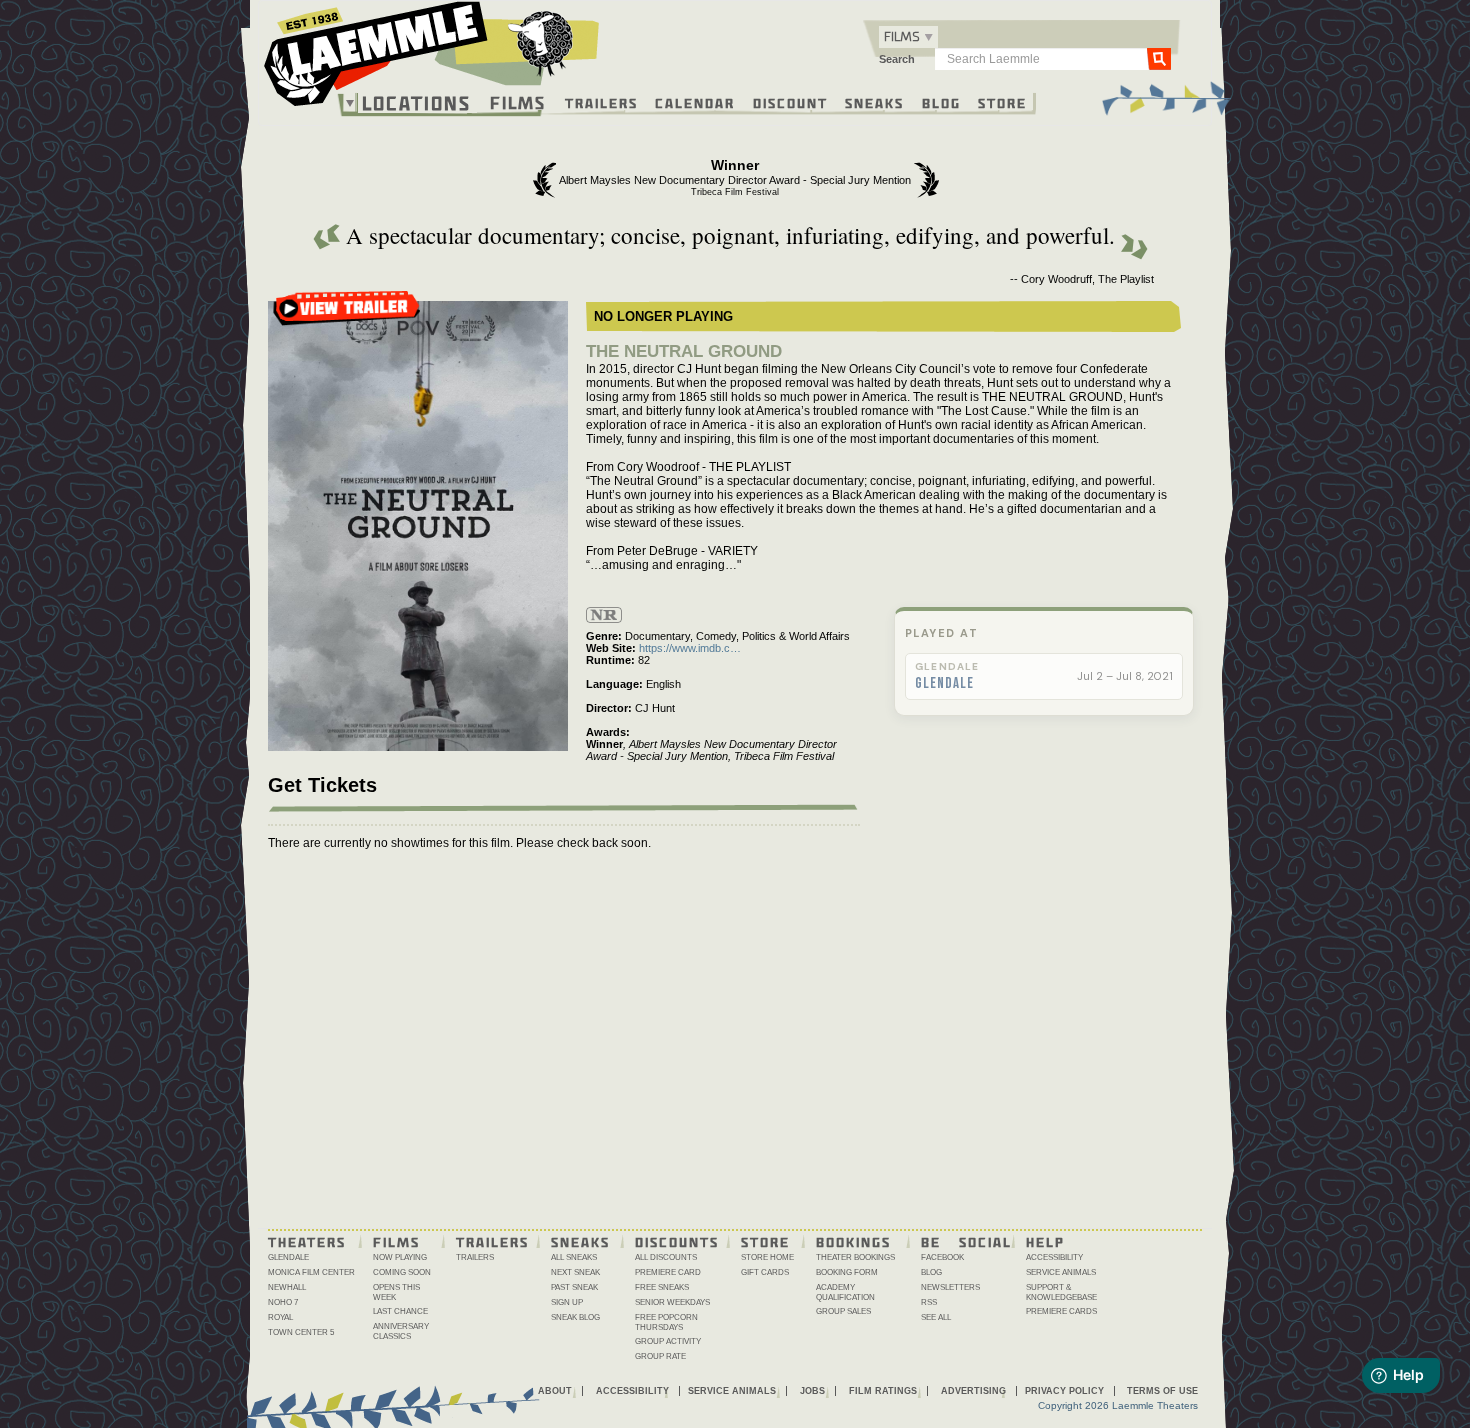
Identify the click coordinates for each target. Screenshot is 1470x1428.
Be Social (966, 1241)
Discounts (677, 1241)
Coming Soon (402, 1272)
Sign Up (567, 1302)
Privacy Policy (1064, 1391)
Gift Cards (765, 1272)
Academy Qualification (845, 1292)
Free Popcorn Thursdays (666, 1322)
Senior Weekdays (672, 1302)
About (555, 1391)
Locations (416, 103)
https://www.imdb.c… (690, 648)
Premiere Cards (1061, 1311)
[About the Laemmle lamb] (541, 42)
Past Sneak (574, 1287)
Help (1045, 1241)
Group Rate (660, 1356)
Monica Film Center (311, 1272)
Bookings (853, 1241)
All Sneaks (574, 1257)
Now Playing (400, 1257)
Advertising (973, 1391)
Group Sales (843, 1311)
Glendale (944, 684)
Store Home (767, 1257)
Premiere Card (668, 1272)
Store (1002, 102)
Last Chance (400, 1311)
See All (936, 1317)
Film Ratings (883, 1391)
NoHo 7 (283, 1302)
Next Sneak (575, 1272)
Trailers (601, 102)
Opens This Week (396, 1292)
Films (518, 100)
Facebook (942, 1257)
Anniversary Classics (401, 1331)
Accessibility (1054, 1257)
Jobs (812, 1391)
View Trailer (347, 314)
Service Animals (1061, 1272)
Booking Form (847, 1272)
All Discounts (666, 1257)
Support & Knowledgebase (1061, 1292)
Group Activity (668, 1341)
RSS (929, 1302)
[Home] (432, 59)
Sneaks (874, 102)
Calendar (695, 102)
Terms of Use (1162, 1391)
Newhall (287, 1287)
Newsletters (950, 1287)
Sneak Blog (575, 1317)
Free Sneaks (662, 1287)
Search (897, 59)
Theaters (307, 1241)
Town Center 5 (301, 1332)
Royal (280, 1317)
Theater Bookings (855, 1257)
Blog (941, 102)
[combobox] (908, 37)
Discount (790, 102)
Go (1159, 58)
